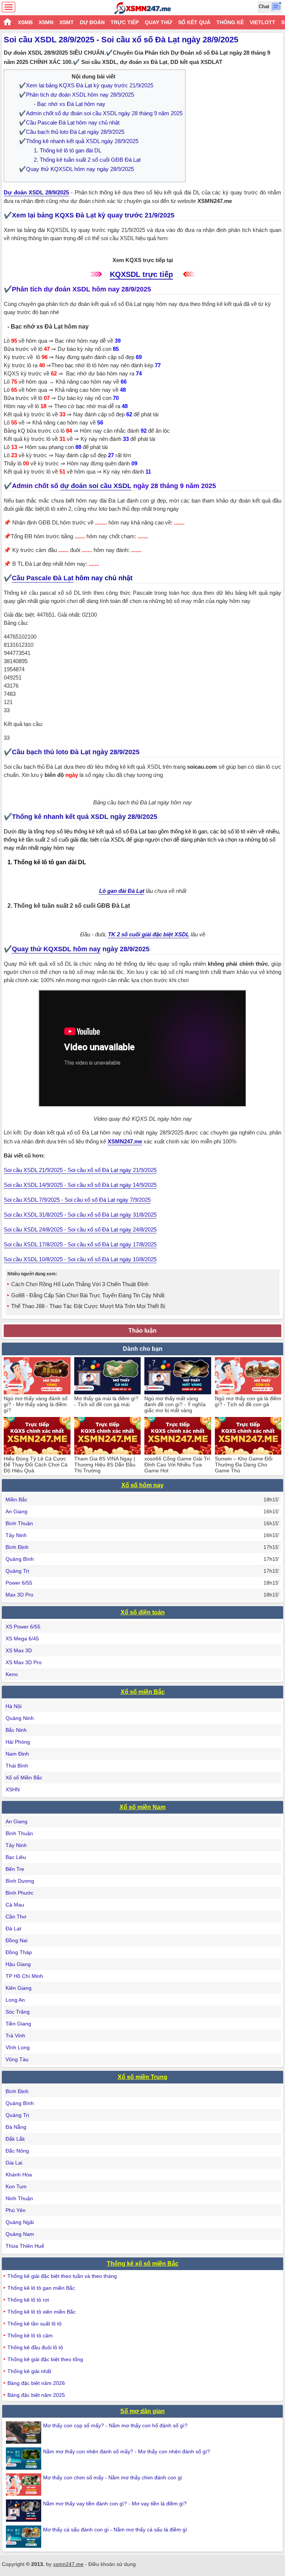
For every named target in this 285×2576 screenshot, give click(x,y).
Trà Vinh (15, 2036)
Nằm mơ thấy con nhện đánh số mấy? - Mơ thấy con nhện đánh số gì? (127, 2451)
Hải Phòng (18, 1742)
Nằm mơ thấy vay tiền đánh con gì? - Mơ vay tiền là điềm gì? (115, 2504)
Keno (12, 1674)
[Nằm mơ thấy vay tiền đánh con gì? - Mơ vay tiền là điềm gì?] (24, 2511)
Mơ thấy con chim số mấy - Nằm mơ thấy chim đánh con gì (113, 2477)
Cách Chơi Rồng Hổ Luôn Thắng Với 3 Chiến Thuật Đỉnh (80, 1284)
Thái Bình (17, 1766)
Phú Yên (16, 2210)
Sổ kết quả (194, 22)
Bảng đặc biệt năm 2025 (36, 2395)
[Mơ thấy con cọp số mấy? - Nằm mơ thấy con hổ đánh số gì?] (24, 2433)
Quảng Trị (17, 1571)
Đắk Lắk (15, 2139)
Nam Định (17, 1754)
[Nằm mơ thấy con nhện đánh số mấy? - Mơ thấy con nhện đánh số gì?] (24, 2459)
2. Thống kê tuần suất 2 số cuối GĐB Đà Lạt (87, 160)
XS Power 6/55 (23, 1627)
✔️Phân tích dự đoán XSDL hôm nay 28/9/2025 (76, 95)
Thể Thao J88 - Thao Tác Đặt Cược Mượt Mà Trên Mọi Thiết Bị (88, 1306)
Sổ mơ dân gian (142, 2411)
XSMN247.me (125, 1141)
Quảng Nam (20, 2234)
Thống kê (230, 22)
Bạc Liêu (16, 1857)
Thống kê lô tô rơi (28, 2300)
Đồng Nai (17, 1940)
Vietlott (263, 22)
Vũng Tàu (17, 2059)
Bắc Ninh (16, 1730)
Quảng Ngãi (20, 2222)
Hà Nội (14, 1706)
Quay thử (158, 22)
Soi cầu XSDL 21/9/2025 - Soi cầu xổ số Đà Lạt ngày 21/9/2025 (80, 1170)
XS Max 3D (19, 1650)
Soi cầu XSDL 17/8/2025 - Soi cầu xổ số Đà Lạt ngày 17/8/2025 (80, 1244)
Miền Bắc (17, 1500)
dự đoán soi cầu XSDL (96, 486)
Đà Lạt (13, 1928)
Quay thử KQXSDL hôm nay (56, 949)
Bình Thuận (19, 1523)
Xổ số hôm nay (142, 1485)
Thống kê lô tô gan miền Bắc (41, 2288)
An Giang (17, 1511)
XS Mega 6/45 (22, 1639)
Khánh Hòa (19, 2175)
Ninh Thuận (19, 2198)
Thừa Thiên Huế (25, 2246)
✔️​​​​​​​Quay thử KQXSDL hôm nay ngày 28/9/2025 (76, 169)
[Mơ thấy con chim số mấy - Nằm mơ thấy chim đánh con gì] (24, 2485)
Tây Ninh (16, 1535)
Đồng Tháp (19, 1952)
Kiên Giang (19, 1988)
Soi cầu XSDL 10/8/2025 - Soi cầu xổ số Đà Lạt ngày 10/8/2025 (80, 1259)
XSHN (13, 1789)
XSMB (25, 22)
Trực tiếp (125, 22)
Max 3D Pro (19, 1595)
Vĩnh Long (18, 2047)
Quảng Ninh (20, 1718)
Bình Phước (19, 1893)
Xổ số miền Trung (142, 2077)
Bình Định (17, 1547)
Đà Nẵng (16, 2127)
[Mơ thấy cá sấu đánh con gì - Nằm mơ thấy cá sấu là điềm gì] (24, 2537)
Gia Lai (14, 2163)
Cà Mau (15, 1905)
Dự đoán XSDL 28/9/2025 (36, 192)
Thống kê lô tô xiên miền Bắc (42, 2312)
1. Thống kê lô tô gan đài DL (68, 150)
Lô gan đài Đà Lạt (122, 891)
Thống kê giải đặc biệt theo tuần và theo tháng (62, 2276)
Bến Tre (15, 1869)
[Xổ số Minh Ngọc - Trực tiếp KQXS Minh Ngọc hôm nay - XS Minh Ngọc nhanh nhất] (143, 8)
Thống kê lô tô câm (30, 2335)
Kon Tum (16, 2186)
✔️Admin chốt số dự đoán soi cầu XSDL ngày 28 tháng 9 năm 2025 (101, 113)
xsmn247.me (68, 2564)
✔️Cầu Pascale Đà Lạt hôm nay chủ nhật (69, 122)
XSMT (67, 22)
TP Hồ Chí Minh (24, 1976)
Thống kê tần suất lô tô (35, 2324)
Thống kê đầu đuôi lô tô (35, 2347)
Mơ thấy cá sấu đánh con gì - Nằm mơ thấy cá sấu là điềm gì (115, 2530)
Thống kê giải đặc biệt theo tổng (45, 2359)
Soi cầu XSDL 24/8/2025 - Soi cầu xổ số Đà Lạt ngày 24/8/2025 (80, 1229)
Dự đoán (92, 22)
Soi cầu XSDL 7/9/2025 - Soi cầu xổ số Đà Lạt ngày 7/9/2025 (77, 1200)
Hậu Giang (18, 1964)
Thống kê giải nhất (29, 2371)
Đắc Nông (17, 2151)
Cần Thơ (16, 1917)
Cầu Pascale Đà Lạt (43, 578)
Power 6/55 (19, 1583)
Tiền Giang (18, 2024)
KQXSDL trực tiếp (141, 274)
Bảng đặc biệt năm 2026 (36, 2383)
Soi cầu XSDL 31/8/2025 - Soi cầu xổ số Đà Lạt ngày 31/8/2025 (80, 1215)
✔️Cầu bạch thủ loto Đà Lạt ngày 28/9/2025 (72, 132)
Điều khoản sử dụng (112, 2564)
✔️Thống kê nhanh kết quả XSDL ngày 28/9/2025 (79, 141)
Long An (15, 2000)
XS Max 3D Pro (24, 1662)
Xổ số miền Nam (142, 1807)
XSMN (46, 22)
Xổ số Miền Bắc (24, 1778)
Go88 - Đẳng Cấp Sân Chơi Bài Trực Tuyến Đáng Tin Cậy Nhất (88, 1295)
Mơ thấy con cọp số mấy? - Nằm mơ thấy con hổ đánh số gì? (115, 2425)
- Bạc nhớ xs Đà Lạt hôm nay (70, 104)
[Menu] (9, 7)
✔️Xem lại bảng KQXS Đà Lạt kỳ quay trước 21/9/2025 (86, 85)
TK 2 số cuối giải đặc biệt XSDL (149, 934)
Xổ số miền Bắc (143, 1692)
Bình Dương (20, 1881)
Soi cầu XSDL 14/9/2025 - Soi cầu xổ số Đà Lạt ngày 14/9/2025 (80, 1185)
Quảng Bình (20, 1559)
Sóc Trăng (18, 2012)
